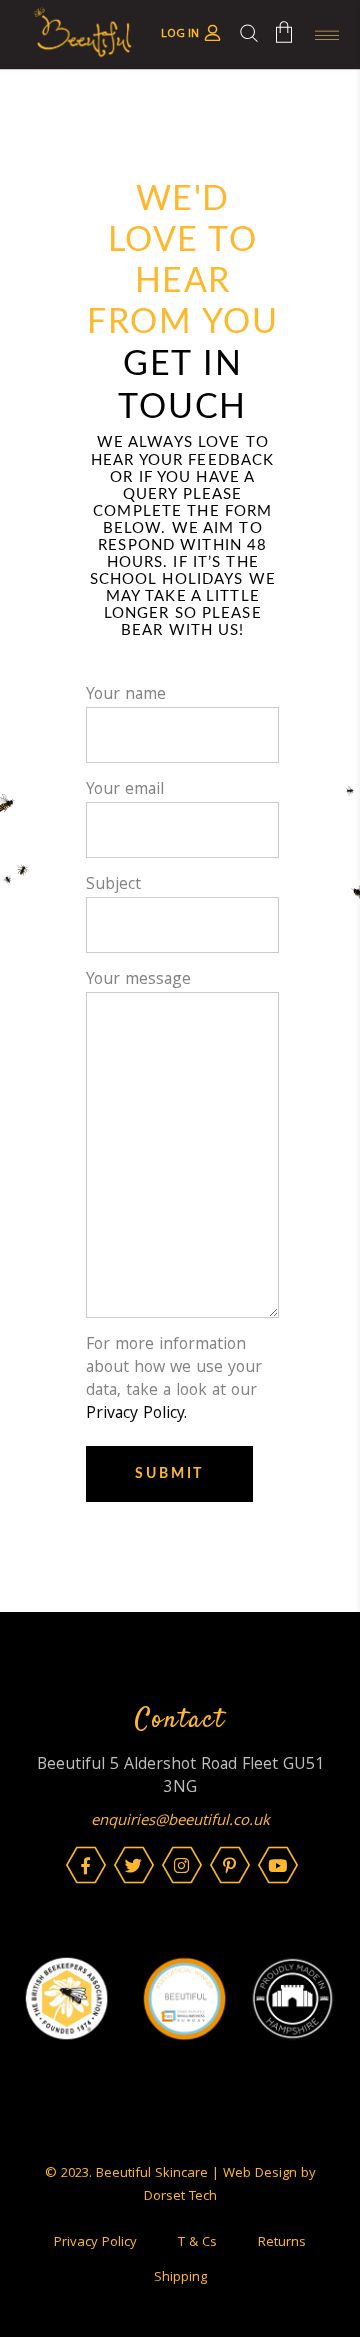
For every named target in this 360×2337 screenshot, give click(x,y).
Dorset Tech (180, 2197)
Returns (282, 2243)
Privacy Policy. (136, 1414)
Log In (180, 34)
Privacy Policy (95, 2243)
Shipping (180, 2278)
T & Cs (197, 2243)
